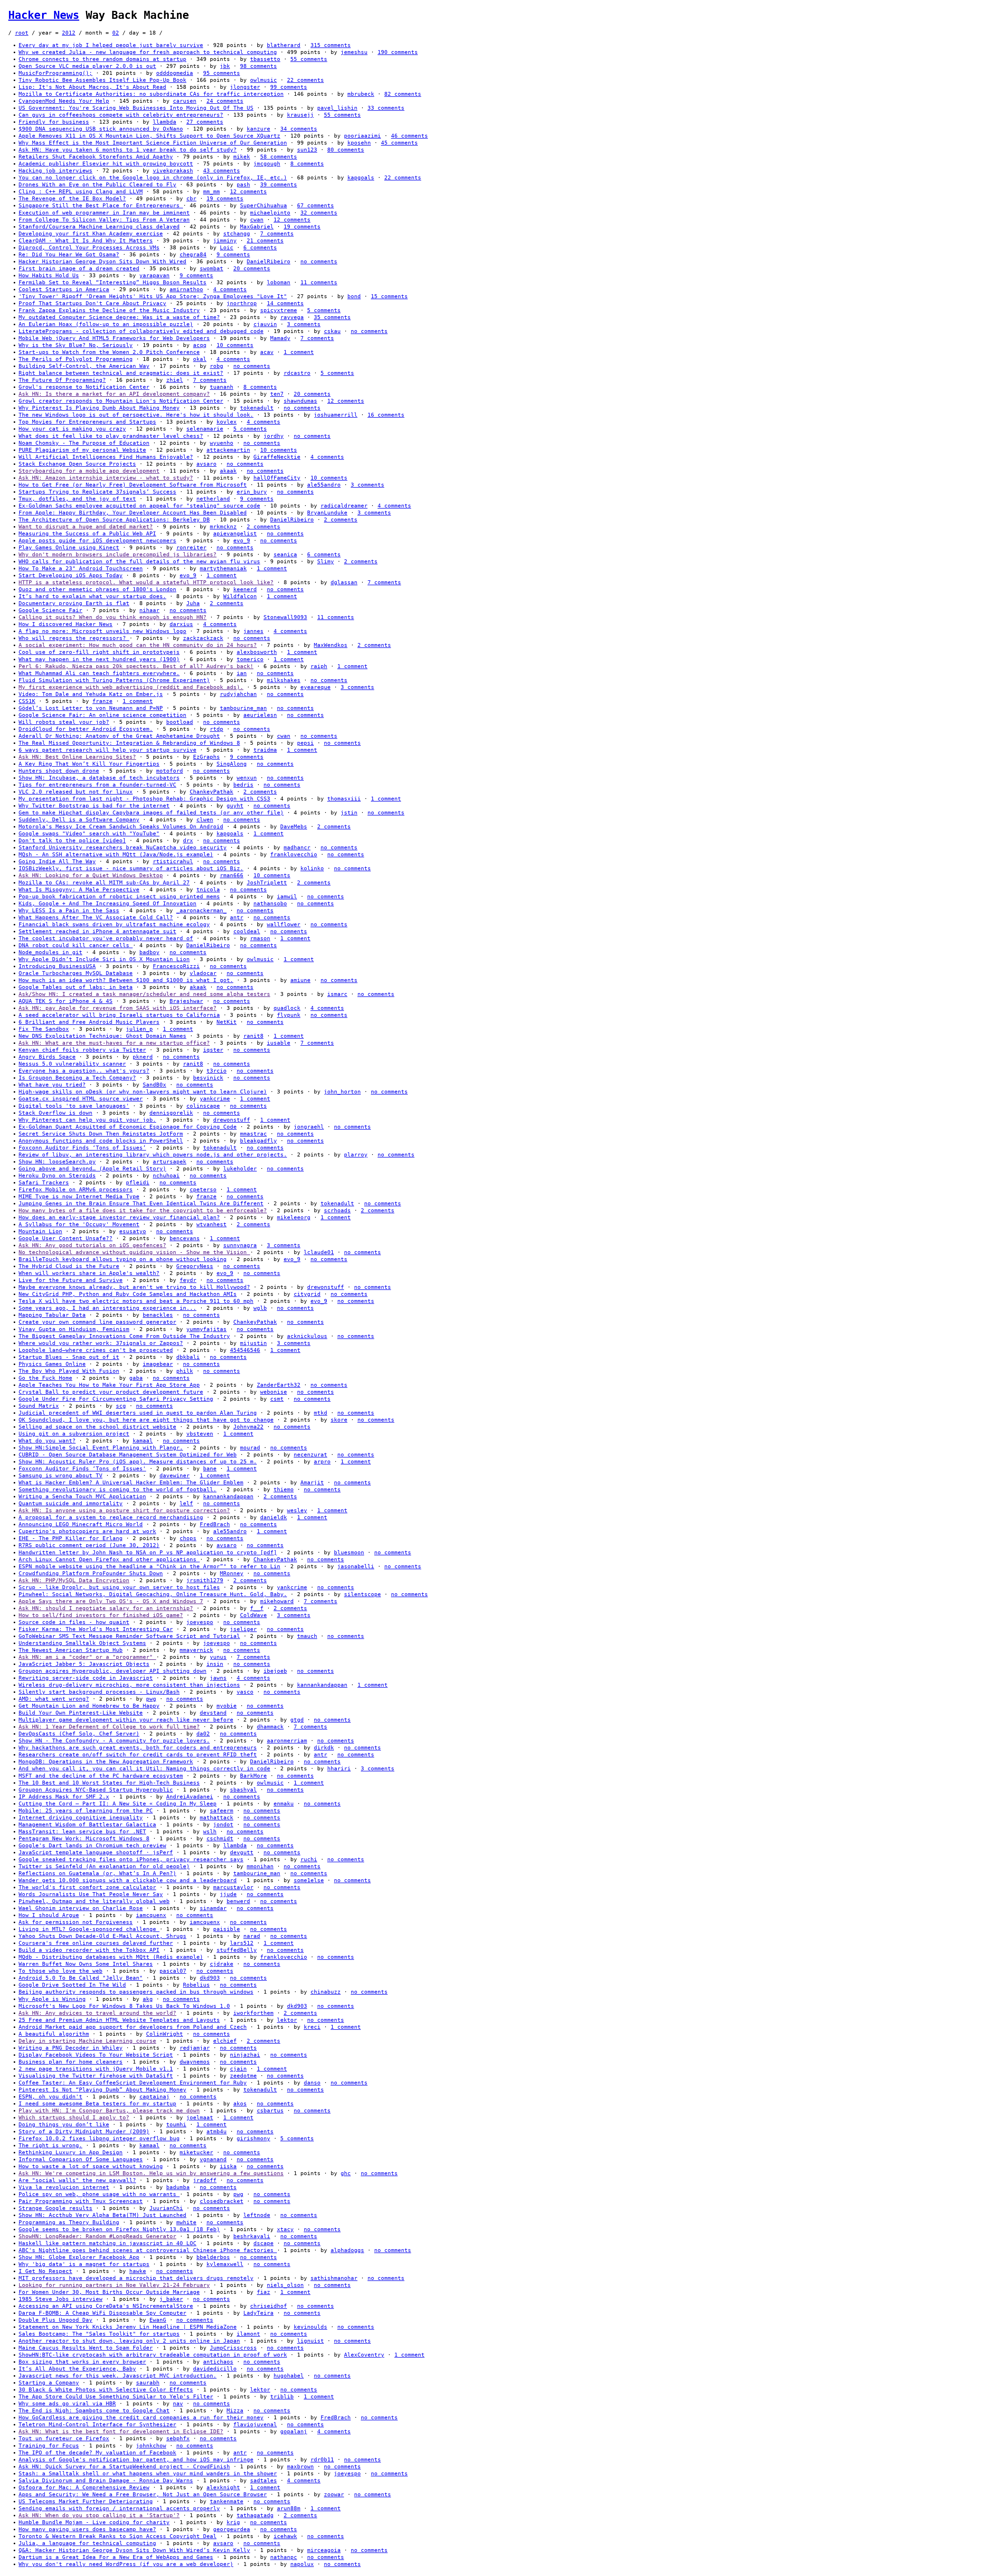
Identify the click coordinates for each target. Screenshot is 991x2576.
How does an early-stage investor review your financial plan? (119, 1217)
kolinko (312, 868)
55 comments (309, 59)
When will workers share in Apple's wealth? (89, 1273)
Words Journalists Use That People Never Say (91, 1894)
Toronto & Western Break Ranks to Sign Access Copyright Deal (118, 2536)
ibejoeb (275, 1671)
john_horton (342, 1092)
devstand (213, 1713)
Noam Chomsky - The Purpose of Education (84, 443)
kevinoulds (310, 2327)
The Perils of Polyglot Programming (76, 359)
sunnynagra (240, 1245)
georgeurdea (232, 2529)
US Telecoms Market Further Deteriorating (86, 2501)
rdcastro (297, 373)
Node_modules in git (50, 952)
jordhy (274, 436)
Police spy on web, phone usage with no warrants (99, 2194)
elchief (225, 2041)
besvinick (208, 1078)
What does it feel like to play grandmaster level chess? (111, 436)
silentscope (362, 1594)
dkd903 (210, 1978)
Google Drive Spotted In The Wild (72, 1985)
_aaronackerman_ (201, 910)
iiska (228, 2166)
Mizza (235, 2411)
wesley (297, 1510)
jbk (225, 66)
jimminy (225, 241)
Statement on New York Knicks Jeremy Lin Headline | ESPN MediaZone (128, 2327)
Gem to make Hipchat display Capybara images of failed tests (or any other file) (151, 813)
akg (148, 1999)
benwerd (238, 1901)
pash (243, 185)
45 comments (399, 143)
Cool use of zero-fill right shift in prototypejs (99, 652)
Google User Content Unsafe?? (66, 1238)
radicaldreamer (344, 506)
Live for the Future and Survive (71, 1280)
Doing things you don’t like (64, 2125)
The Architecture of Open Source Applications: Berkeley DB (114, 520)
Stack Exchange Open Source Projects (77, 464)
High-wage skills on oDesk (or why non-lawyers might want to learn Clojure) (143, 1092)
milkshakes (284, 680)
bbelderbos (213, 2257)
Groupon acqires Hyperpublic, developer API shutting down (113, 1671)
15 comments (389, 296)
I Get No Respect (45, 2271)
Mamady (280, 338)
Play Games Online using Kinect (69, 548)
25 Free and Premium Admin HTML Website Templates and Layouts (119, 2020)
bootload (180, 722)
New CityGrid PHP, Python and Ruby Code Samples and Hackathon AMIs (128, 1294)
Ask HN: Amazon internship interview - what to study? (106, 478)
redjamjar (195, 2048)
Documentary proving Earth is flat (74, 603)
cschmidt (220, 1838)
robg (217, 366)
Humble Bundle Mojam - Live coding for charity (94, 2522)
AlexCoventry (364, 2355)
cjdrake (222, 1964)
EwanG (158, 2320)
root (22, 33)
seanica (285, 554)
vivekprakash (173, 171)
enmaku (284, 1804)
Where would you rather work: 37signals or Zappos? (101, 1343)
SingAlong (232, 764)
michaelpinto (270, 213)
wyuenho (222, 443)
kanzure (258, 129)
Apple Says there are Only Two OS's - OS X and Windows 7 (111, 1601)
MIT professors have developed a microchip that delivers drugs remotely (136, 2278)
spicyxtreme (279, 310)
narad (252, 1936)
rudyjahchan (238, 694)
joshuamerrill (336, 415)
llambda (165, 122)
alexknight (223, 2487)
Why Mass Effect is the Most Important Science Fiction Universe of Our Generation (153, 143)
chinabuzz (326, 1992)
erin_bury (252, 492)
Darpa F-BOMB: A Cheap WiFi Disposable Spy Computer (102, 2313)
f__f (257, 1608)
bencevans (185, 1238)
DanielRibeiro (269, 261)
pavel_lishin (337, 108)
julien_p (139, 1029)
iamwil (287, 897)
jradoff (205, 2180)
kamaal (143, 1441)
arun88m (289, 2508)
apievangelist (235, 534)
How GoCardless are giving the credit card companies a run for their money (141, 2418)
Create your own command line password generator (97, 1322)
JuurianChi (166, 2208)
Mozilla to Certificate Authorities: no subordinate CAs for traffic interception (151, 94)
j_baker (171, 2299)
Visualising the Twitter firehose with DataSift (96, 2076)
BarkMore (253, 1776)
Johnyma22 (248, 1427)
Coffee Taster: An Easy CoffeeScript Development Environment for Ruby (133, 2083)
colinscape (203, 1106)
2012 (69, 33)
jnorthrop (242, 303)
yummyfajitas (206, 1329)
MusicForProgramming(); (55, 73)
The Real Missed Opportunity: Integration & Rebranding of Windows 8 (129, 743)
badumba (178, 2187)
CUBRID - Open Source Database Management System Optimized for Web (128, 1455)
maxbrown (300, 2467)
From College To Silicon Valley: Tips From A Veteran (104, 220)
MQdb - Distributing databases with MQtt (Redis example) (111, 1957)
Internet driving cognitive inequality (81, 1818)
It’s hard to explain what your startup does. (92, 596)
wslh (210, 1832)
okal (200, 359)
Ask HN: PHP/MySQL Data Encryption (74, 1580)
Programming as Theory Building (69, 2222)
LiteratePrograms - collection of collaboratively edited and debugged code (141, 331)
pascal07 (173, 1971)
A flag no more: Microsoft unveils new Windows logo (102, 631)
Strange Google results (55, 2208)
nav (178, 2404)
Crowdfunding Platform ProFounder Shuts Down (91, 1573)
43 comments (222, 171)
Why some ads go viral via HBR (67, 2404)
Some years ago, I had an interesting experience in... (107, 1308)
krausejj (300, 115)
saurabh (148, 2383)
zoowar (334, 2494)
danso (312, 2083)
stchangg (237, 234)
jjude (228, 1894)
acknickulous (307, 1336)
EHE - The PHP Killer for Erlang (71, 1538)
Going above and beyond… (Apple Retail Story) (92, 1169)
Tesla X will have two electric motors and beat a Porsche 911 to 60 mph (136, 1301)
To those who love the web (61, 1971)
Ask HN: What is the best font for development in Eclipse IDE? (121, 2431)
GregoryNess (195, 1266)
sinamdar (213, 1908)
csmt (277, 1399)
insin (215, 1664)
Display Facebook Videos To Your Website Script (96, 2055)
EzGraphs (206, 757)
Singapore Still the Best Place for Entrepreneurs (101, 205)
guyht (235, 806)
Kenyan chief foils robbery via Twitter (82, 1050)
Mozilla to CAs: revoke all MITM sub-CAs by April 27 (104, 883)
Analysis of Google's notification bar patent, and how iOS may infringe (136, 2460)
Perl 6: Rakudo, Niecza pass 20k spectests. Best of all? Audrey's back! (136, 666)
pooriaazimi (362, 136)
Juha (193, 603)
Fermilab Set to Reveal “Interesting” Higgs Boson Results (113, 282)
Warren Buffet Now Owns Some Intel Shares (86, 1964)
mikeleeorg (294, 1217)
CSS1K (27, 701)
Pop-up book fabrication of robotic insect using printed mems (119, 897)
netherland (213, 499)
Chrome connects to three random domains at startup (102, 59)
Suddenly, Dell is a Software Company (79, 820)
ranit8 (253, 1036)
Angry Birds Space (47, 1057)
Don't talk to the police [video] (72, 841)
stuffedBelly (237, 1950)
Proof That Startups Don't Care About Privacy (92, 303)
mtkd (321, 1413)
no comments (319, 261)
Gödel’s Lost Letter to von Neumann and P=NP (91, 708)
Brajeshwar (186, 1001)
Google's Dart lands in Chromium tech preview (92, 1845)
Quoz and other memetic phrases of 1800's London (97, 589)
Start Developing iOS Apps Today (71, 575)
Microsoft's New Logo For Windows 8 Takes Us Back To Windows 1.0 (124, 2006)
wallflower (284, 924)
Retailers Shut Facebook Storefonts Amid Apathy (96, 157)
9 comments (233, 255)
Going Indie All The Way (57, 861)
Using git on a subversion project (74, 1434)
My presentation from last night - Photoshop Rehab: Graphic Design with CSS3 (144, 799)
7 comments (277, 234)
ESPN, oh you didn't (50, 2097)
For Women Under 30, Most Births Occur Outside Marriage (109, 2292)
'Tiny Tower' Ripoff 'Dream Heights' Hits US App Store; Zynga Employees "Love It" (153, 296)
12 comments (248, 192)
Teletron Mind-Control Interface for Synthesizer (97, 2424)
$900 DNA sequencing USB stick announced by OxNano (101, 129)
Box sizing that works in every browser (82, 2362)
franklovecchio (294, 854)
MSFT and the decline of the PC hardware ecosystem (101, 1776)
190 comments (398, 52)
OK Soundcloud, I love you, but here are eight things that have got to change (146, 1420)
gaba (136, 1378)
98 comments (258, 66)
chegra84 (193, 255)
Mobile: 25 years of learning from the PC (86, 1811)
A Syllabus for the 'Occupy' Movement (79, 1224)
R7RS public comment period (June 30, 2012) (89, 1545)
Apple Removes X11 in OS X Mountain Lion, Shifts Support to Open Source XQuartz (149, 136)
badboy (149, 952)
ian (242, 673)
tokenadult (257, 408)
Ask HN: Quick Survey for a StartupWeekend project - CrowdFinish (124, 2467)
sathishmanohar (334, 2278)
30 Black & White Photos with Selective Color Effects (106, 2390)
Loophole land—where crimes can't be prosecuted (96, 1350)
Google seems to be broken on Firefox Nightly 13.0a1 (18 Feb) (119, 2229)
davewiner (175, 1476)
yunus (218, 1657)
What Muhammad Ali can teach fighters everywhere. (99, 673)
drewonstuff (232, 1120)
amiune (300, 980)
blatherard (284, 45)
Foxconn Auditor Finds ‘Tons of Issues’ (82, 1148)
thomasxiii (344, 799)
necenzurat (310, 1455)
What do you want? (47, 1441)
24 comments (225, 101)
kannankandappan (228, 1496)
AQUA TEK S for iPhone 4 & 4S (66, 1001)
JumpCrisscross (233, 2348)
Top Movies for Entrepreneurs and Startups (87, 422)
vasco (245, 1692)
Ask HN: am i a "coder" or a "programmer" (87, 1657)
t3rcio (217, 1071)
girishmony (253, 2138)
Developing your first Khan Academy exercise (91, 234)
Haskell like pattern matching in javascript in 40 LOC (107, 2243)
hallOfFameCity (277, 478)
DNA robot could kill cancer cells (76, 945)
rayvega (292, 317)
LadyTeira (258, 2313)
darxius (181, 624)
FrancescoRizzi (176, 966)
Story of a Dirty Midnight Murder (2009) (84, 2131)
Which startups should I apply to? (74, 2118)
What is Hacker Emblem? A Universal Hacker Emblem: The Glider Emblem (131, 1483)
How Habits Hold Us (49, 275)
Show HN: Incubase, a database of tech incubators (99, 778)
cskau (332, 331)
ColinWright (165, 2034)
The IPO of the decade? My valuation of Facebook (97, 2453)
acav (267, 352)
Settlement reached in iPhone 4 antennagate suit (97, 931)
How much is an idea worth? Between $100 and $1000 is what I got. (126, 980)
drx (188, 841)
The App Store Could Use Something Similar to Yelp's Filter (116, 2397)
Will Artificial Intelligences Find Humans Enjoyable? (106, 457)
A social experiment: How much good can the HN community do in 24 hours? (138, 645)
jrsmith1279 (205, 1580)
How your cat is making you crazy (72, 429)
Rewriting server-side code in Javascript (86, 1678)
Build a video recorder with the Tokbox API (89, 1950)
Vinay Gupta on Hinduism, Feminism (74, 1329)
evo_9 (242, 541)
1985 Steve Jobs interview (61, 2299)
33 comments (386, 108)
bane (210, 1469)
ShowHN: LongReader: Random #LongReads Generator (97, 2236)
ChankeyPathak (211, 792)
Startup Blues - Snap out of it (69, 1357)
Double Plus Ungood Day (55, 2320)
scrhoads (337, 1210)
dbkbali (188, 1357)
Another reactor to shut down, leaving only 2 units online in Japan (129, 2341)
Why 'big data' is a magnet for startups (84, 2264)
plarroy (356, 1155)
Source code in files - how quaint (74, 1622)
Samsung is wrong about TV (61, 1476)
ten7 (277, 394)
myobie (227, 1706)
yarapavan (154, 275)
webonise (274, 1392)
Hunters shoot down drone (59, 771)
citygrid (307, 1294)
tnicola (208, 890)
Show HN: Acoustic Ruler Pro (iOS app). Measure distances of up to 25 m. (138, 1462)
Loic (227, 248)
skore (339, 1420)
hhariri (339, 1769)
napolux (302, 2564)
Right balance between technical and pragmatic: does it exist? (121, 373)
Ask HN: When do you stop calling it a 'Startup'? (99, 2515)
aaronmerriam (287, 1741)
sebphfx (178, 2438)
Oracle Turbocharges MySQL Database (76, 973)
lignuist (310, 2341)
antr (237, 917)
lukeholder (240, 1169)
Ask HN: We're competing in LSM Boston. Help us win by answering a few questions (151, 2173)
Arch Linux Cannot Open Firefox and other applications (109, 1559)
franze (102, 701)
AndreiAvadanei (190, 1797)
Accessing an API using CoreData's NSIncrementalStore (106, 2306)
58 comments (279, 157)
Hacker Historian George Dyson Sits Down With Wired (102, 261)
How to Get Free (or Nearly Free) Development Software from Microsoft (133, 485)
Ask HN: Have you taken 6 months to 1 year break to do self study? (128, 150)
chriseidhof (269, 2306)
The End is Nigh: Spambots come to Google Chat (94, 2411)
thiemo (284, 1489)
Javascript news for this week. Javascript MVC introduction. (118, 2376)
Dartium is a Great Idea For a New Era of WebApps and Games (116, 2557)
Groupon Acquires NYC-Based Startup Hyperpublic (96, 1790)
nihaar (149, 610)
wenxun (247, 778)
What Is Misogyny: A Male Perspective (79, 890)
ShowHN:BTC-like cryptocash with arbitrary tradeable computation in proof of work (153, 2355)
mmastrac (253, 1134)
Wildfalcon (240, 596)
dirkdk (324, 1748)
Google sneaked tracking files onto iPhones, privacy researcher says (131, 1859)
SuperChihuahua (263, 205)
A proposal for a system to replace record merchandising (111, 1517)
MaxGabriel (257, 227)
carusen (185, 101)
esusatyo (133, 1231)
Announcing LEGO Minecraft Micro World (81, 1524)
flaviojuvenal (255, 2424)
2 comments (341, 520)
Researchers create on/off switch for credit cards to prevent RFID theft (138, 1755)
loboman (279, 282)
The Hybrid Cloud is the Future (69, 1266)
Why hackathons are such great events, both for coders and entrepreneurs (138, 1748)
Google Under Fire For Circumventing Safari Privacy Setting (116, 1399)
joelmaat (200, 2118)
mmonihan (260, 1866)
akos (240, 2104)
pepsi (305, 743)
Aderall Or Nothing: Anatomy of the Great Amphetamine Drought (119, 736)
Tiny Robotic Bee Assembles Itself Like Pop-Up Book (102, 80)
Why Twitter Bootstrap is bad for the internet (94, 806)
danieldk (274, 1517)
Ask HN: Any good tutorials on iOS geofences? (92, 1245)
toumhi (176, 2125)
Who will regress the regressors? (74, 638)
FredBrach (215, 1524)
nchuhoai (166, 1176)
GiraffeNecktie (277, 457)
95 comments (222, 73)
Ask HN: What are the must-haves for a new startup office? (114, 1043)
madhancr (297, 847)
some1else (309, 1880)
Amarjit (312, 1483)
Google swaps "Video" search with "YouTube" (89, 834)
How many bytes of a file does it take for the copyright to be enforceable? (143, 1210)
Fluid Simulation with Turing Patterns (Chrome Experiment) (114, 680)
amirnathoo (186, 289)
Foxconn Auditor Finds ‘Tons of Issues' (82, 1469)
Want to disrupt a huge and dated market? (86, 527)
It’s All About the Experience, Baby (77, 2369)
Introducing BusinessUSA (57, 966)
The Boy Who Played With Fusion (69, 1371)
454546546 (245, 1350)
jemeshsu (354, 52)
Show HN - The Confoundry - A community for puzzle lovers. (114, 1741)
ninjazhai (245, 2055)
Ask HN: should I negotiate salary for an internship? (106, 1608)
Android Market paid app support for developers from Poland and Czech (133, 2027)
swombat (211, 268)
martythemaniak (223, 568)
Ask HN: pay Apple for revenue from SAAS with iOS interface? (118, 1008)
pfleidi (138, 1183)
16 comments (386, 415)
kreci (312, 2027)
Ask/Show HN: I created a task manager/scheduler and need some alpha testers (144, 994)
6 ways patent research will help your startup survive (107, 750)
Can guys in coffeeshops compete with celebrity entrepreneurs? (121, 115)
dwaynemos (195, 2062)
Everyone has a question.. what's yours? (84, 1071)
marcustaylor (233, 1887)
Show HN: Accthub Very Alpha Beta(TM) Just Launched (102, 2215)
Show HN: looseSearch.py (57, 1162)
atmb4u (217, 2131)
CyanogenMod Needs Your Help (64, 101)
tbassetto (265, 59)
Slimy (326, 561)
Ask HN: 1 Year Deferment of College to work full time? (109, 1727)
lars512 (242, 1943)
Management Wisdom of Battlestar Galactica (87, 1825)
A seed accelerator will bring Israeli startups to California (119, 1015)
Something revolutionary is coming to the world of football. (118, 1489)
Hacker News (44, 15)
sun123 (307, 150)
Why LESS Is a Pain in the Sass (69, 910)
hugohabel (289, 2376)
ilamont (248, 2334)
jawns (218, 1678)
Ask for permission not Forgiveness (76, 1922)
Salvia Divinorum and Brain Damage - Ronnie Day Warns (106, 2480)
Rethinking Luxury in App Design (71, 2152)
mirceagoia (324, 2550)
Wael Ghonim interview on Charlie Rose (81, 1908)
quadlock (287, 1008)
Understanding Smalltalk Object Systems (82, 1643)
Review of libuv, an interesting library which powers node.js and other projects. (153, 1155)
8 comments (307, 164)
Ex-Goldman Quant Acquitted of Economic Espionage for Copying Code (128, 1127)
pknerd (143, 1057)
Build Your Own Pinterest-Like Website (81, 1713)
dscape (263, 2243)
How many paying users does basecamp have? (87, 2529)
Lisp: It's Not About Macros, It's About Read (92, 87)
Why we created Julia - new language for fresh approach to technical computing (148, 52)
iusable (279, 1043)
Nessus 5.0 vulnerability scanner (72, 1064)
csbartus (270, 2111)
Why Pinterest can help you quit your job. (87, 1120)
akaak (228, 471)
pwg (151, 1699)
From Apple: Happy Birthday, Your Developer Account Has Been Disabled (133, 513)
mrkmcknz (223, 527)
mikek (242, 157)
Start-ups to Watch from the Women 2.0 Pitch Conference (109, 352)
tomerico (250, 659)
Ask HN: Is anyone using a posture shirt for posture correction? (124, 1510)
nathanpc (284, 2557)
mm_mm (211, 192)
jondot (223, 1825)
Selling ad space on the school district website (97, 1427)
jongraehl (309, 1127)
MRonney (232, 1573)
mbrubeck (361, 94)
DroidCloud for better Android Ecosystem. (86, 729)
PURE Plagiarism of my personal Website (82, 450)
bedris (243, 785)
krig (233, 2522)
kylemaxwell (225, 2264)
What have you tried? (52, 1085)
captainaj (154, 2097)
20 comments (252, 268)
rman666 (232, 875)
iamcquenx (151, 1915)
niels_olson (285, 2285)
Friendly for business (54, 122)
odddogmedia (175, 73)
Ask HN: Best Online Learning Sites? (77, 757)
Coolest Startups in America (64, 289)
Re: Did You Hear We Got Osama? (69, 255)
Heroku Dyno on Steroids (57, 1176)
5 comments (324, 310)
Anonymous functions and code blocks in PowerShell (101, 1141)
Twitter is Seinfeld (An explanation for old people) (104, 1866)
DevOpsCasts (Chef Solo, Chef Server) (79, 1734)
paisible (227, 1929)
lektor (287, 2020)
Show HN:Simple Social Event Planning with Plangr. (101, 1448)
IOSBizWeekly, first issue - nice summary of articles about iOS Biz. (131, 868)
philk (185, 1371)
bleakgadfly (258, 1141)
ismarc (337, 994)
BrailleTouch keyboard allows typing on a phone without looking (123, 1259)
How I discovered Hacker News (66, 624)
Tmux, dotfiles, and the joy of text (77, 499)
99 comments (289, 87)
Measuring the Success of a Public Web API (87, 534)
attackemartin (228, 450)
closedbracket (222, 2201)
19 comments (225, 199)
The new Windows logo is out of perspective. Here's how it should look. (136, 415)
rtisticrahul (173, 861)
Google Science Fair (50, 610)
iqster (213, 1050)
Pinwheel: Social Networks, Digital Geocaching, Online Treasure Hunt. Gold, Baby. (153, 1594)
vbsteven (200, 1434)
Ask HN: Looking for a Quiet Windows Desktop (91, 875)
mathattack (217, 1818)
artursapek (170, 1162)
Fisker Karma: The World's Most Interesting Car (96, 1629)
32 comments (319, 213)
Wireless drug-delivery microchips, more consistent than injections (129, 1685)
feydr (188, 1280)
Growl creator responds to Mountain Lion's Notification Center (121, 401)
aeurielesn (260, 715)
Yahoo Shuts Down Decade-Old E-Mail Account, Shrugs (102, 1936)
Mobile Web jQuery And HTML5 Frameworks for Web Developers (114, 338)
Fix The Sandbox (44, 1029)
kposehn (359, 143)
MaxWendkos (331, 645)
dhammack (270, 1727)
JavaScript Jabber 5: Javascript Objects (84, 1664)
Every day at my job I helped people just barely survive (111, 45)
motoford (170, 771)
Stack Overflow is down (55, 1113)
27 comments (205, 122)
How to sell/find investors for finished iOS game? (101, 1615)
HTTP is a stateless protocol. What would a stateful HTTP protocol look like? (146, 582)
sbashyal (243, 1790)
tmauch (307, 1636)
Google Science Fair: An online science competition (102, 715)
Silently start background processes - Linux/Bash (99, 1692)
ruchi (309, 1859)
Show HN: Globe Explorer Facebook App (79, 2257)
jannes (253, 631)
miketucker (196, 2152)
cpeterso (203, 1190)
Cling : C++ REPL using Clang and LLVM (81, 192)
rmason (260, 938)
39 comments (279, 185)
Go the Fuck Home (45, 1378)
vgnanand (213, 2159)
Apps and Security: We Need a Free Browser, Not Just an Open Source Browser (143, 2494)
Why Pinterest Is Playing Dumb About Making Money (99, 408)
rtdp (217, 729)
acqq (200, 345)
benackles (158, 1315)
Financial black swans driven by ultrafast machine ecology (114, 924)
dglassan (344, 582)
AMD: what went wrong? (54, 1699)
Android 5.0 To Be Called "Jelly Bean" (81, 1978)
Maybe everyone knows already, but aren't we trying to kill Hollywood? (134, 1287)
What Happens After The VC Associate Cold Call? (96, 917)
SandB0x (154, 1085)
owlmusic (263, 80)
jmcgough (267, 164)
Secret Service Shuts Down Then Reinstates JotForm (101, 1134)
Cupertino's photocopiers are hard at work (87, 1531)
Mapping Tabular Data (52, 1315)
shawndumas (300, 401)
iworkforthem (253, 2013)
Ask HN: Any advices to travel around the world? (97, 2013)
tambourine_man (243, 708)
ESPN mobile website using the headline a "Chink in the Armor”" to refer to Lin (149, 1566)
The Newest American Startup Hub (71, 1650)
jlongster (245, 87)
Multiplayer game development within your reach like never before (126, 1720)
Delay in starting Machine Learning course (87, 2041)
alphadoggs (347, 2250)
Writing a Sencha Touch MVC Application (82, 1496)
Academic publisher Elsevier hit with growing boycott (106, 164)
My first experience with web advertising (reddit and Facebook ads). (131, 687)
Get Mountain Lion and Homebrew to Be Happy (89, 1706)
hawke (138, 2271)
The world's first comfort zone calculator (87, 1887)
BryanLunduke (327, 513)
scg (121, 1406)
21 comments (265, 241)
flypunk (289, 1015)
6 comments (260, 248)
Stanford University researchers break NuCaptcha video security (123, 847)
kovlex (227, 422)
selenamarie (205, 429)
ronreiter (191, 548)
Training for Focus (49, 2446)
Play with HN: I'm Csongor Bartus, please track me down (109, 2111)
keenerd (245, 589)
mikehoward (277, 1601)
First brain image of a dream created (79, 268)
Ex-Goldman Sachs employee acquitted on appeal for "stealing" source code (139, 506)
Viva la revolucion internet (64, 2187)
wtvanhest (211, 1224)
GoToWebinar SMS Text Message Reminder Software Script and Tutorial (129, 1636)
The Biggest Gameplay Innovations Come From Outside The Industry (124, 1336)
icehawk (285, 2536)
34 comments (299, 129)
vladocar (203, 973)
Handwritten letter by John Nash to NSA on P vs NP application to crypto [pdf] (148, 1552)
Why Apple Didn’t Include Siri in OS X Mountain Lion (104, 959)
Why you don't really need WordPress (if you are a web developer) (126, 2564)
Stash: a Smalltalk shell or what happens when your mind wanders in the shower (148, 2474)
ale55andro (324, 485)
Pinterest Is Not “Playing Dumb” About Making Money (102, 2090)
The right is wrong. (50, 2145)
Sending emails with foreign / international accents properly (119, 2508)
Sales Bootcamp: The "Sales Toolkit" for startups (99, 2334)
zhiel (175, 380)
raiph (319, 666)
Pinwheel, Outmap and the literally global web (94, 1901)
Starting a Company (49, 2383)
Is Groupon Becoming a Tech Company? (77, 1078)
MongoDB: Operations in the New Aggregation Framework (106, 1762)
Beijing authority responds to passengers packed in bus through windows (136, 1992)
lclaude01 (319, 1252)
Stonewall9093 (285, 617)
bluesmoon (349, 1552)
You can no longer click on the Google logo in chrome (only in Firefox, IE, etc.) (153, 178)
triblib (282, 2397)
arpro (322, 1462)
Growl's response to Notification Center (84, 387)
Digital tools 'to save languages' (74, 1106)
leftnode (257, 2215)
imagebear (158, 1364)
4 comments (230, 289)
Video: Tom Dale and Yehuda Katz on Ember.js (91, 694)
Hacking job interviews (55, 171)
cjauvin (265, 324)
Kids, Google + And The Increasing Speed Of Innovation (107, 903)
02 (116, 33)
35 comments (332, 317)
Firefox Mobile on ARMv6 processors (76, 1190)
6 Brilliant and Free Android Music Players (89, 1022)
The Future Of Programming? (62, 380)
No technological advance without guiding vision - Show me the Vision (134, 1252)
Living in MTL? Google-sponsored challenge (89, 1929)
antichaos (218, 2362)
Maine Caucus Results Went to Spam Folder (86, 2348)
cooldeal (247, 931)
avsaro (206, 464)
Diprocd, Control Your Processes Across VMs (89, 248)
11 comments (319, 282)
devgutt (242, 1852)
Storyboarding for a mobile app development (89, 471)
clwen (205, 820)
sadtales (263, 2480)
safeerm (222, 1811)
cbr (191, 199)
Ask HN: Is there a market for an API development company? (114, 394)
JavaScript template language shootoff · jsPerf (96, 1852)
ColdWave (253, 1615)
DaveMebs (294, 827)
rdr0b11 (322, 2460)
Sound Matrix (39, 1406)
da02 (203, 1734)
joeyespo (200, 1622)
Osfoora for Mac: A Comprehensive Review (84, 2487)
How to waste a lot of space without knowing (91, 2166)
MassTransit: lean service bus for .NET (82, 1832)
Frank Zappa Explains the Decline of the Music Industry (109, 310)
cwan (257, 220)
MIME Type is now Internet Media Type (79, 1196)
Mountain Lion (40, 1231)
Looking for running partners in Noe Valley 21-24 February (114, 2285)
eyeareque (315, 687)
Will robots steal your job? (64, 722)
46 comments (409, 136)
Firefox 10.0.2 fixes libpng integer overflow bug (99, 2138)
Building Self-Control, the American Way (84, 366)
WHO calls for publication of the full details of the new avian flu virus (139, 561)
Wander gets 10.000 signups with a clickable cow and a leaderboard (128, 1880)
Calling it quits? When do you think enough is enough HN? (113, 617)
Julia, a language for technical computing (87, 2543)
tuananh (222, 387)
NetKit (227, 1022)
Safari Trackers (44, 1183)
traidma (265, 750)
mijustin (253, 1343)
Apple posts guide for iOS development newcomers (97, 541)
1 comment (299, 352)
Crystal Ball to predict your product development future (111, 1392)
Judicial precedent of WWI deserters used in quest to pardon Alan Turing (138, 1413)
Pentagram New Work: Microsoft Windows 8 (84, 1838)
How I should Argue (49, 1915)
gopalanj (294, 2431)
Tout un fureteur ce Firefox (64, 2438)
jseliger (243, 1629)
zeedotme (243, 2076)
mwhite (186, 2222)
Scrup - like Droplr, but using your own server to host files (119, 1587)
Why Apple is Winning (52, 1999)
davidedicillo (215, 2369)
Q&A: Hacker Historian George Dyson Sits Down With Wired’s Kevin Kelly (134, 2550)
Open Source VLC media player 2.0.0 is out (87, 66)
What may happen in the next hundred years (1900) (99, 659)
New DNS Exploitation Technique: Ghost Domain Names (102, 1036)
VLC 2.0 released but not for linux (76, 792)
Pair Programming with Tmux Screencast (81, 2201)
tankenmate (227, 2501)
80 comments (346, 150)
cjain (238, 2069)
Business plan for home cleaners (71, 2062)
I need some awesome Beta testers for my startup (97, 2104)
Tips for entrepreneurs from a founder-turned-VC (97, 785)
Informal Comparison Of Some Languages (81, 2159)
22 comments (305, 80)
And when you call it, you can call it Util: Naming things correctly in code (144, 1769)
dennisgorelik (171, 1113)
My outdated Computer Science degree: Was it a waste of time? (119, 317)
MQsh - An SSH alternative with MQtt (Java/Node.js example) (116, 854)
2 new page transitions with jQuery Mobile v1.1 (96, 2069)
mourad (250, 1448)
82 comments (403, 94)
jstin (349, 813)
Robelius (196, 1985)
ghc (346, 2173)
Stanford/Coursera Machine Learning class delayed (99, 227)
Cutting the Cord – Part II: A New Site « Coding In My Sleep (118, 1804)
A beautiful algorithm (54, 2034)
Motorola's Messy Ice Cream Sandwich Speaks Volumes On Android (121, 827)
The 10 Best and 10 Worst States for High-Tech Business (109, 1783)
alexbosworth (257, 652)
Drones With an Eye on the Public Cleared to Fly (97, 185)
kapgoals (361, 178)
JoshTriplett (267, 883)
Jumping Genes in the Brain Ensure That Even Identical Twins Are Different (141, 1203)
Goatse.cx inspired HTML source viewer (81, 1099)
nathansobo (270, 903)
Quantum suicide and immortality (71, 1503)
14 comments (285, 303)
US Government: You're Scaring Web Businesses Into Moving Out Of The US (136, 108)
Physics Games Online (52, 1364)
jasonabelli (356, 1566)
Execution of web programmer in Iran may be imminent (104, 213)
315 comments (331, 45)
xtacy (285, 2229)
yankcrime (215, 1099)
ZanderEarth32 (279, 1385)
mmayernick (196, 1650)
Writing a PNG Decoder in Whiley (71, 2048)
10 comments (235, 345)
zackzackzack (203, 638)
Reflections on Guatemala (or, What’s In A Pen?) (97, 1873)
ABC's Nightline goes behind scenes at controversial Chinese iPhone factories (148, 2250)
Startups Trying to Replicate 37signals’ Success (97, 492)
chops (188, 1538)
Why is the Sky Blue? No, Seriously (76, 345)
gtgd (297, 1720)
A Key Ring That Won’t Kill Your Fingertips (89, 764)
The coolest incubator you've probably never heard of (106, 938)
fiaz (263, 2292)
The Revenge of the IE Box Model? (72, 199)
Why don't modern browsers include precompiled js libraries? (118, 554)
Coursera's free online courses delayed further (96, 1943)
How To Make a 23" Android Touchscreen (81, 568)
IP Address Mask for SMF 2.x (64, 1797)
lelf (186, 1503)
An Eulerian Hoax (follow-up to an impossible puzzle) (106, 324)
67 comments (315, 205)
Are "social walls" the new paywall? (77, 2180)
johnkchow (151, 2446)
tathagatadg (255, 2515)
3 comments (304, 324)
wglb (260, 1308)
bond (354, 296)
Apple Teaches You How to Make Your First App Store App (109, 1385)
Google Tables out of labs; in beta (76, 987)
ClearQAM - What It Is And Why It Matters (86, 241)
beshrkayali (252, 2236)
